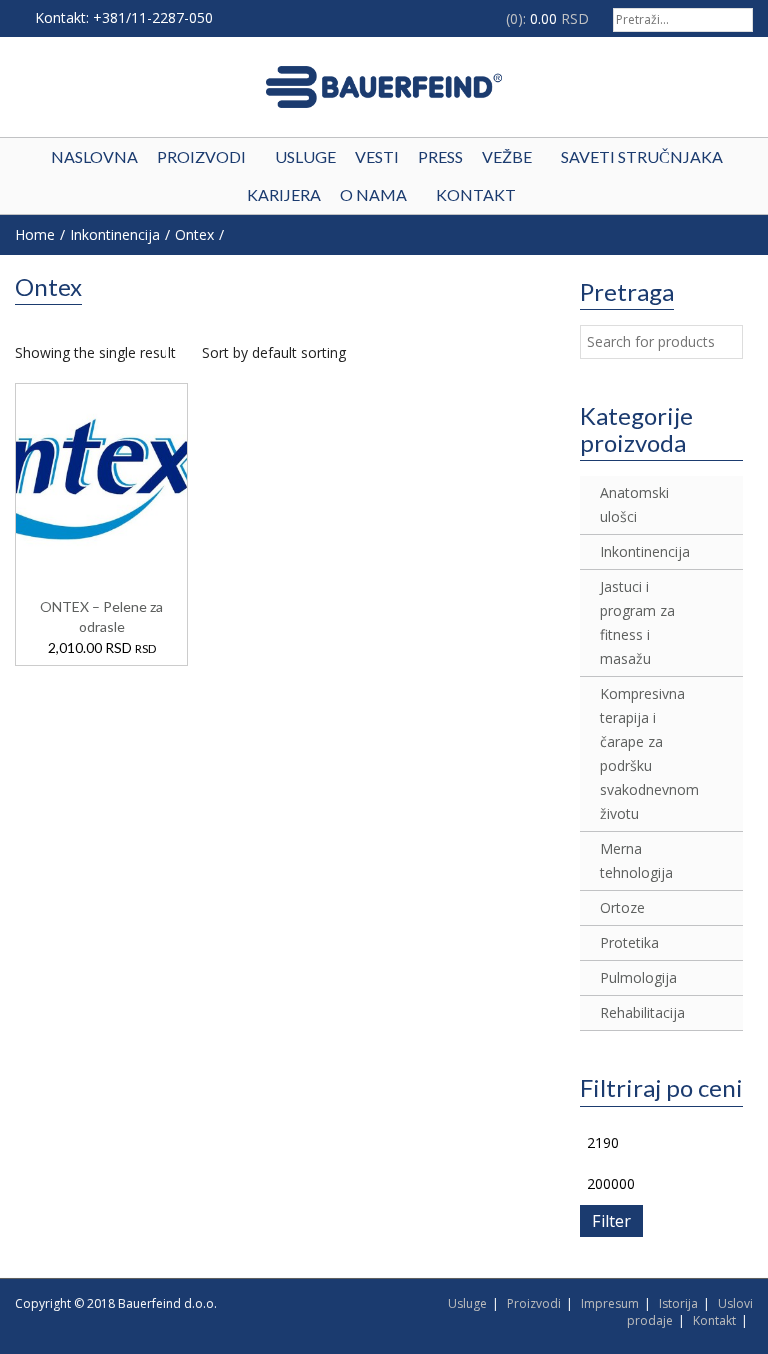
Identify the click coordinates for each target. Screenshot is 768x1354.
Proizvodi (534, 1303)
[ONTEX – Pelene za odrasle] (102, 475)
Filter (611, 1221)
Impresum (610, 1303)
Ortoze (622, 907)
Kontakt (714, 1320)
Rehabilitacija (639, 1012)
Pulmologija (638, 977)
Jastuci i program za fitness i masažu (637, 622)
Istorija (678, 1303)
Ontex (194, 234)
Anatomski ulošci (634, 504)
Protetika (629, 942)
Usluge (467, 1303)
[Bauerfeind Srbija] (384, 87)
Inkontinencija (115, 234)
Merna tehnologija (636, 860)
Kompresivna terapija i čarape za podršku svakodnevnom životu (639, 753)
